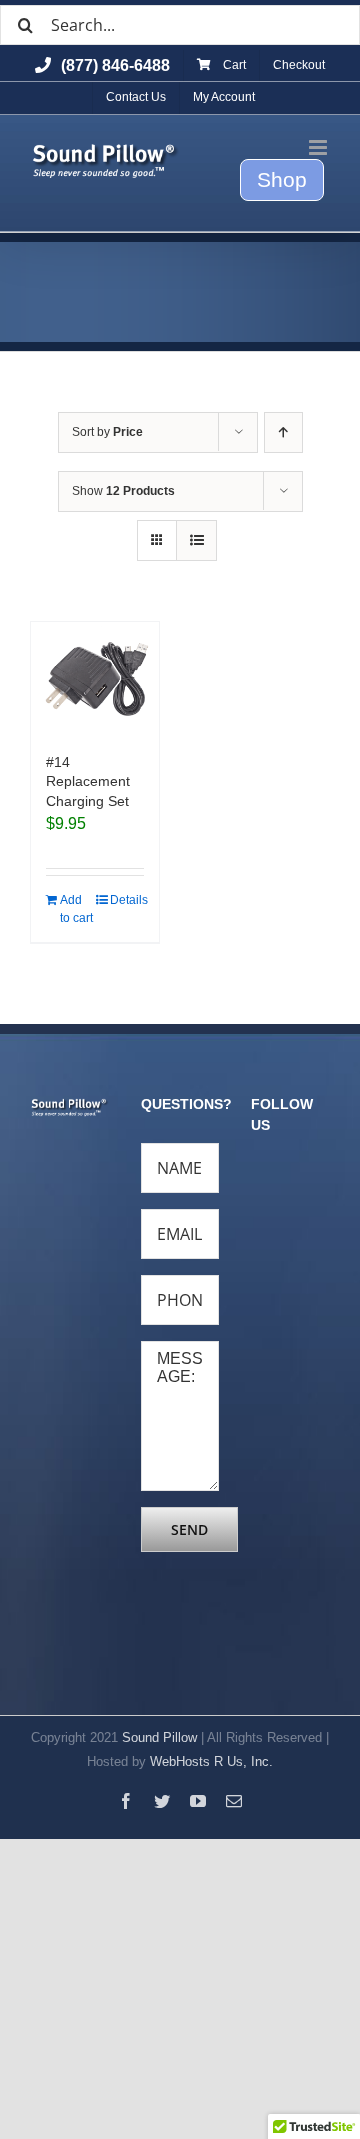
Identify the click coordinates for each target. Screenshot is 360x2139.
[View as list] (196, 540)
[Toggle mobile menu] (319, 147)
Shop (282, 179)
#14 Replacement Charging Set (88, 781)
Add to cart (76, 909)
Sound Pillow (159, 1737)
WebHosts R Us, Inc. (211, 1761)
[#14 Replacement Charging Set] (95, 677)
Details (127, 900)
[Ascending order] (283, 432)
